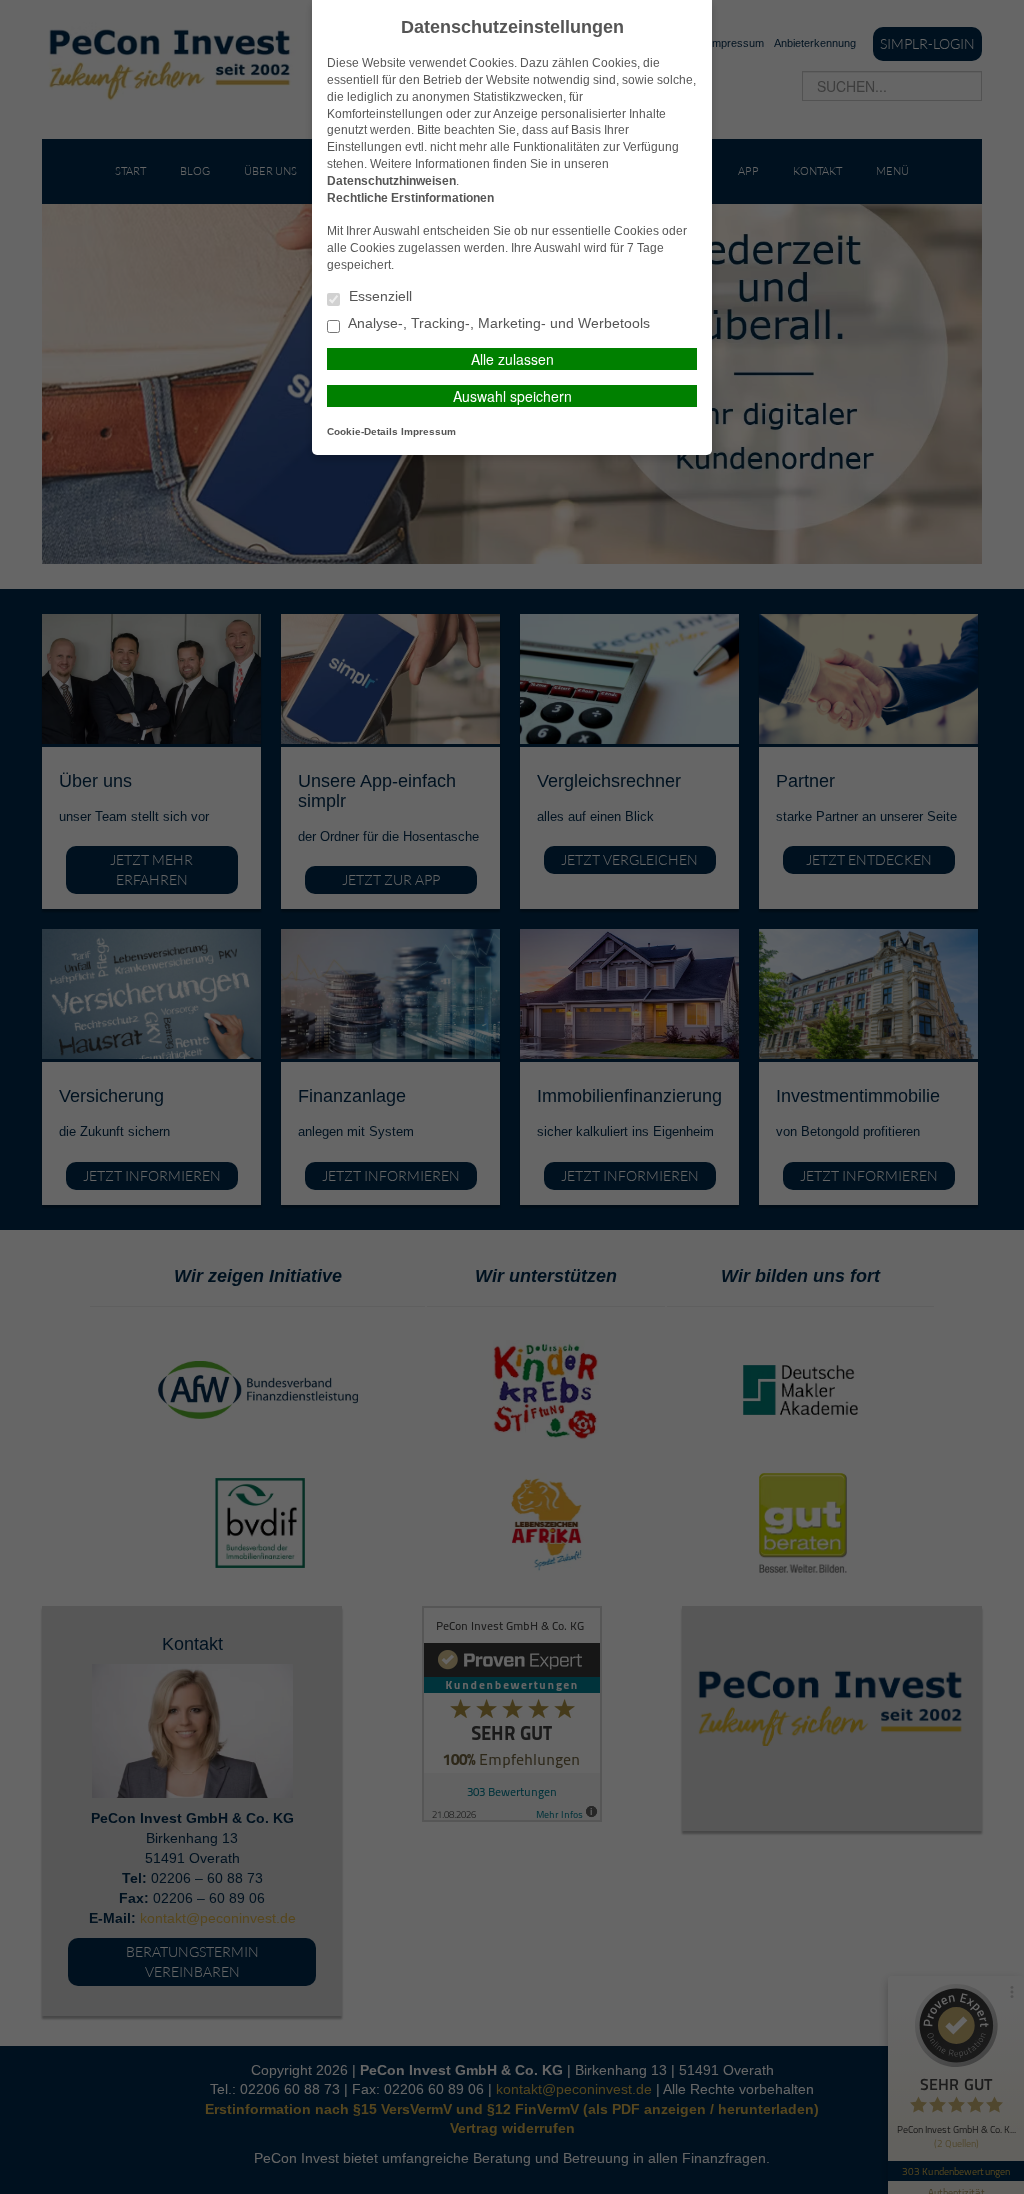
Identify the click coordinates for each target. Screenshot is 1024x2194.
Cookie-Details (362, 431)
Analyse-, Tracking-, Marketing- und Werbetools (497, 323)
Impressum (428, 431)
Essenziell (378, 296)
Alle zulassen (512, 359)
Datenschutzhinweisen (391, 181)
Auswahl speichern (512, 396)
